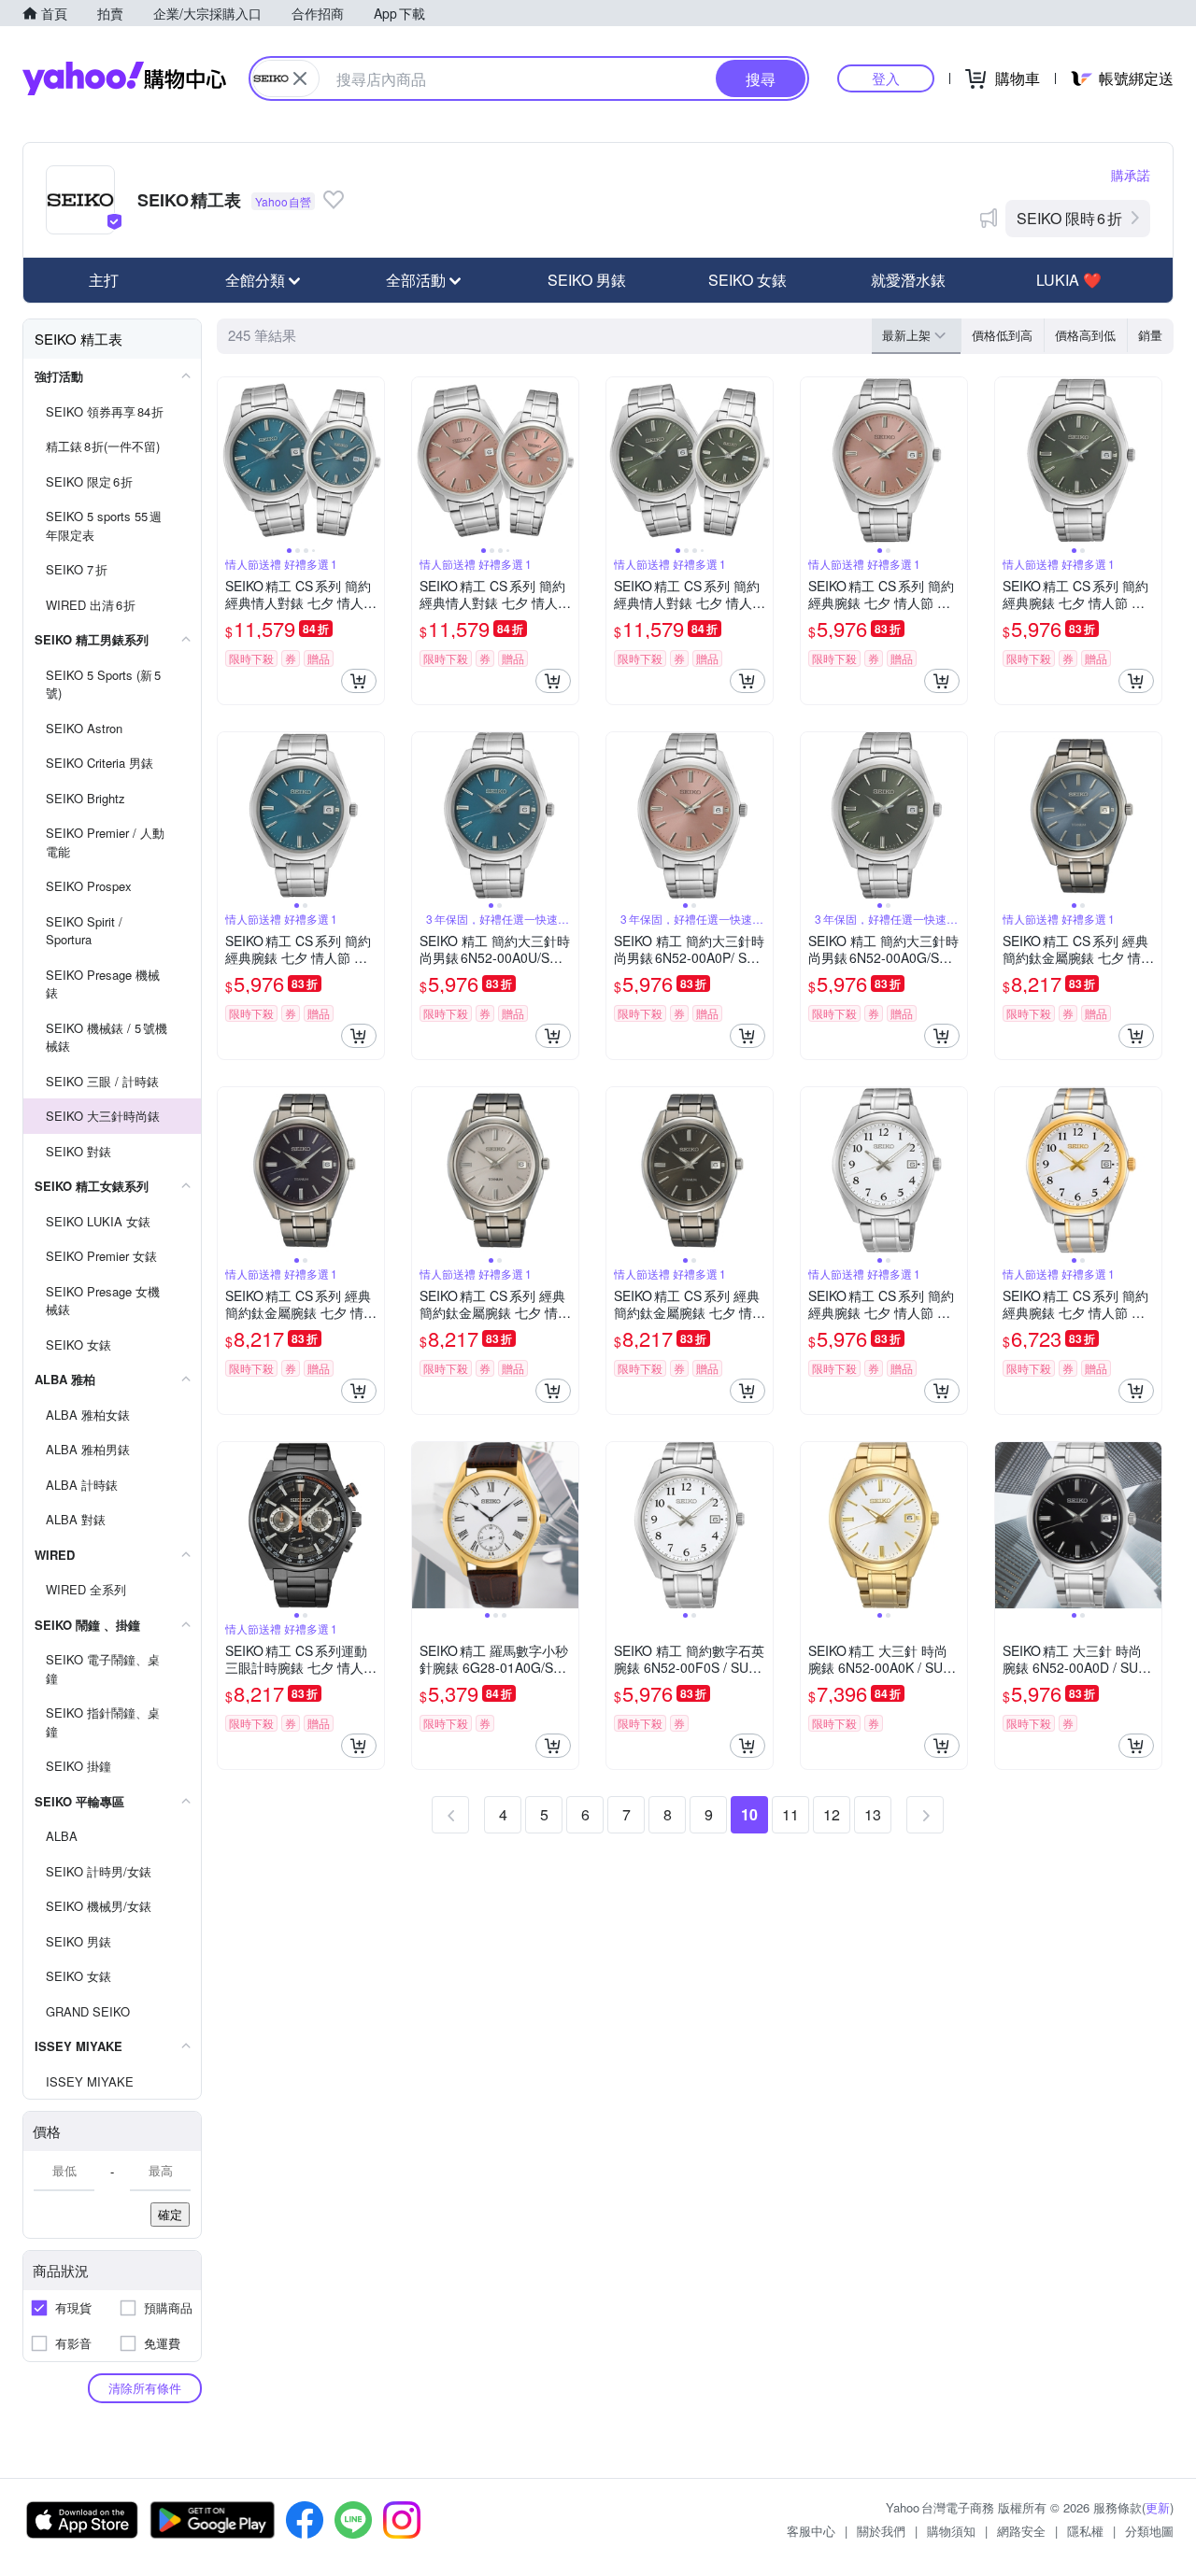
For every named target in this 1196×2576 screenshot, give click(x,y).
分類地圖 (1149, 2531)
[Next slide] (372, 460)
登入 (886, 78)
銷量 (1150, 335)
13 (873, 1814)
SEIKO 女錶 (747, 280)
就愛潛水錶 (908, 280)
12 (832, 1814)
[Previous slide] (230, 460)
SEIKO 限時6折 (1069, 218)
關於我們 (881, 2531)
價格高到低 (1085, 335)
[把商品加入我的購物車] (359, 681)
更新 (1158, 2507)
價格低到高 (1002, 335)
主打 (104, 280)
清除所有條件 (145, 2388)
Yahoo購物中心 (124, 78)
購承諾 (1131, 175)
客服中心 (811, 2531)
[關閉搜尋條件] (300, 78)
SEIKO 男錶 (587, 280)
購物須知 (951, 2531)
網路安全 (1021, 2531)
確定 (170, 2214)
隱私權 (1085, 2531)
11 (790, 1814)
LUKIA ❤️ (1069, 280)
